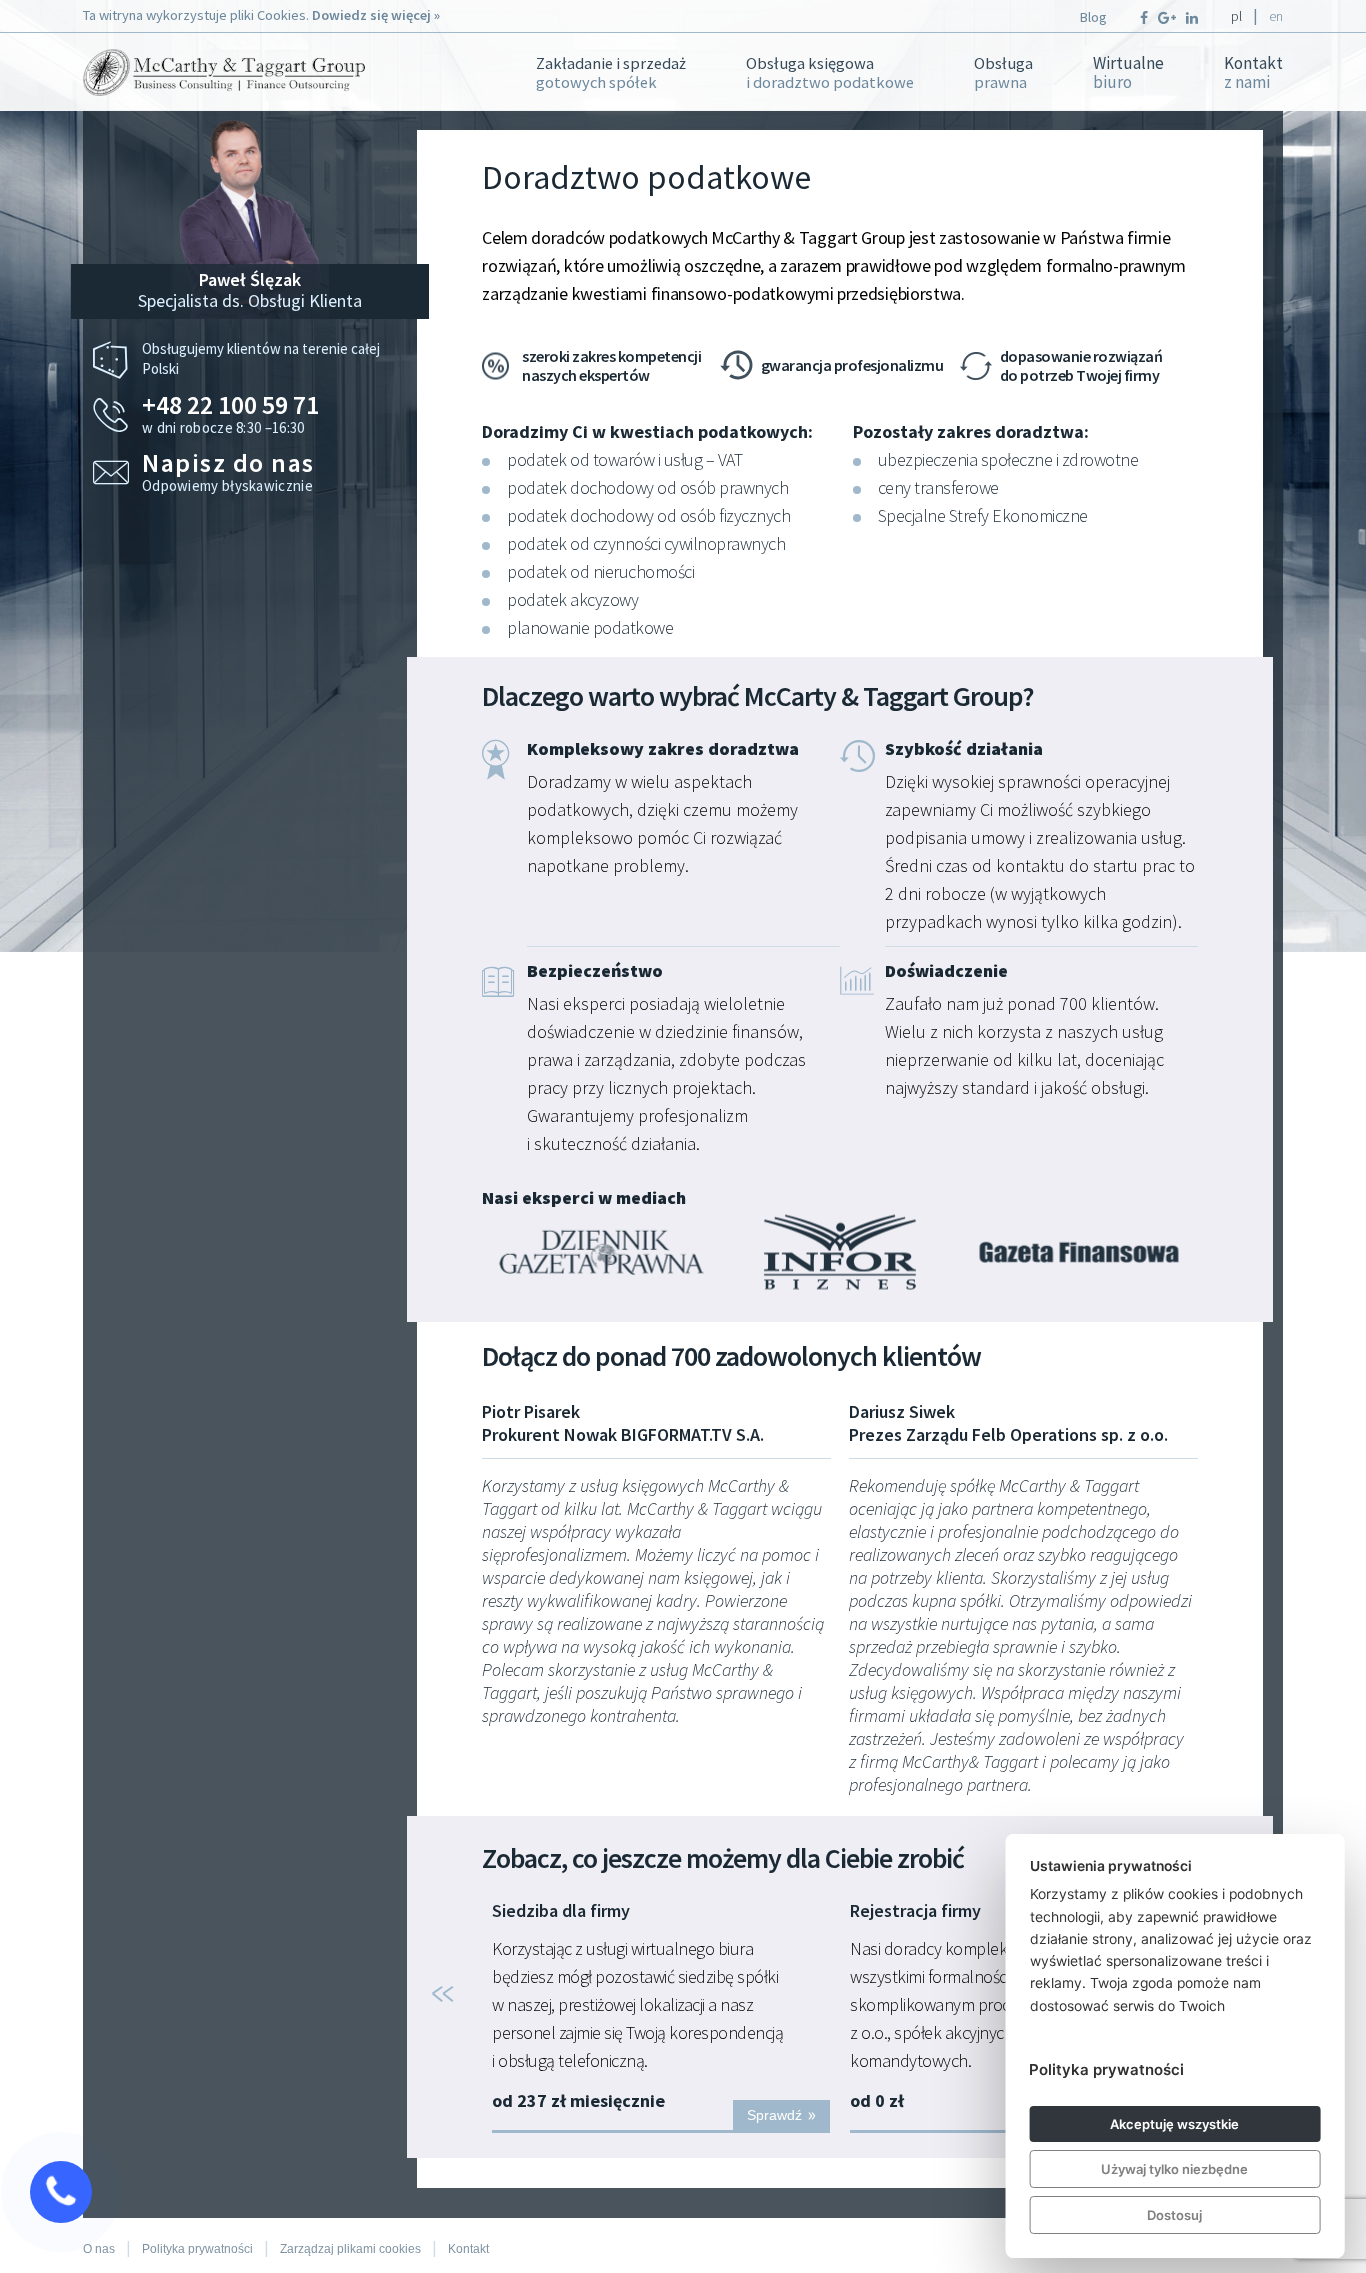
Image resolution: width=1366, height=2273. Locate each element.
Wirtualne (1128, 73)
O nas (99, 2249)
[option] (661, 2017)
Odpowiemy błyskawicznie (228, 472)
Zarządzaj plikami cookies (350, 2249)
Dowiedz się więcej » (376, 15)
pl (1236, 16)
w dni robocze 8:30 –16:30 (230, 414)
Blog (1093, 17)
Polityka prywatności (197, 2249)
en (1276, 16)
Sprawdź (782, 2113)
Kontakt (1253, 73)
